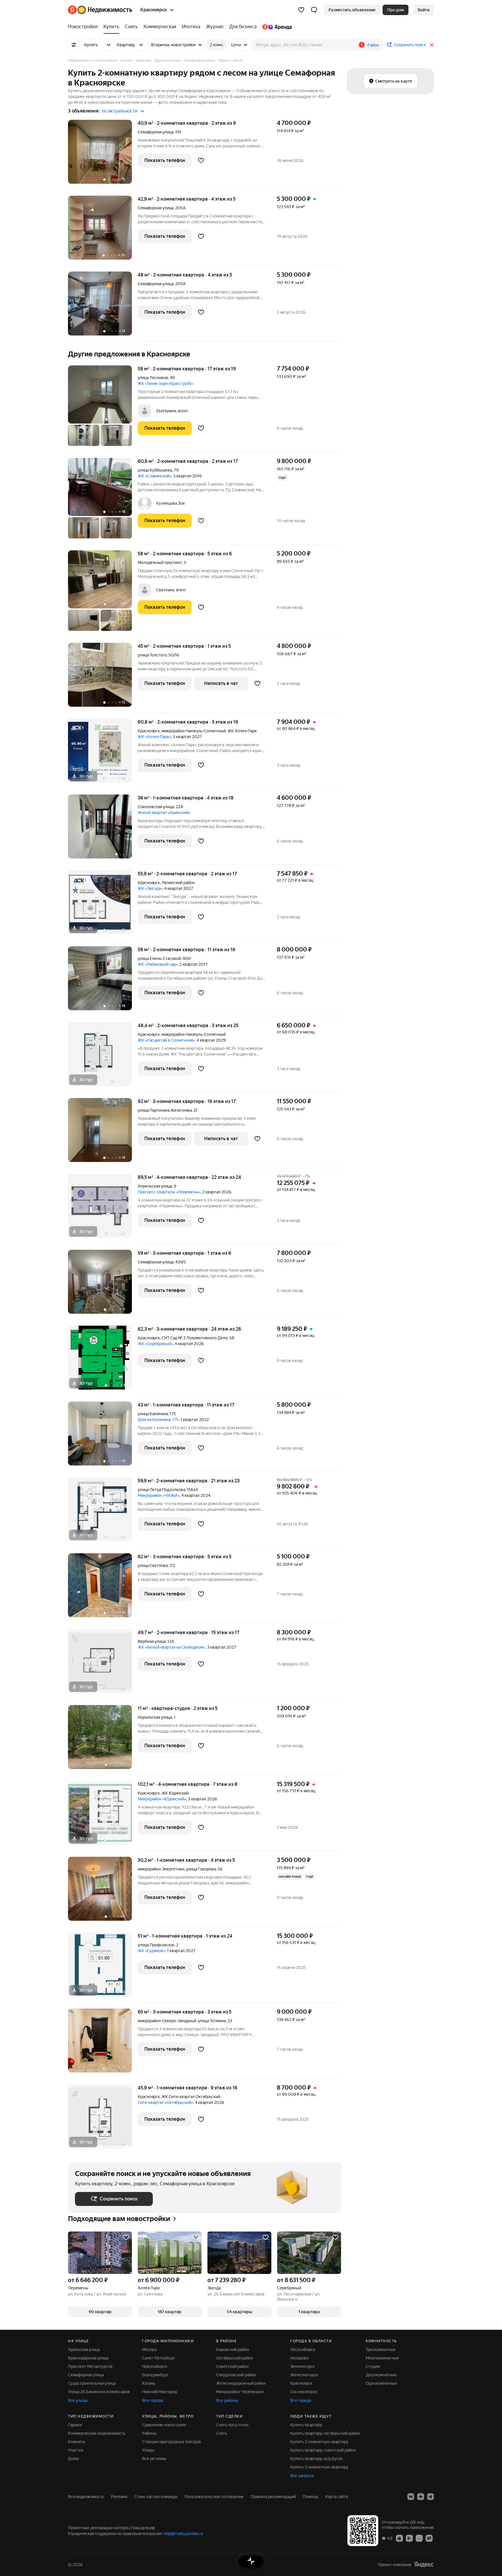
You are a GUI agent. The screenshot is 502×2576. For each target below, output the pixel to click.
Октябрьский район (235, 2358)
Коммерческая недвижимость (97, 2433)
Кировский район (233, 2350)
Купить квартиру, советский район (323, 2450)
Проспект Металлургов (90, 2366)
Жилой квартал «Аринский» (164, 813)
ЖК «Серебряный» (155, 1344)
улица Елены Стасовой (159, 958)
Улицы (148, 2450)
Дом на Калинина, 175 (158, 1420)
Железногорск (304, 2375)
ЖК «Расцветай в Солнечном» (166, 1040)
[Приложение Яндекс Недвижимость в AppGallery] (419, 2538)
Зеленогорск (302, 2366)
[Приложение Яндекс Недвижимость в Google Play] (409, 2538)
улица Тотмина (212, 2021)
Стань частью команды (156, 2497)
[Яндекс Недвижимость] (100, 10)
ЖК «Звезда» (150, 888)
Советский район (232, 2366)
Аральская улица (84, 2350)
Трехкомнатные (381, 2350)
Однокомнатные (381, 2383)
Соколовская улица (156, 807)
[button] (314, 10)
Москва (149, 2350)
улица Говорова (201, 1869)
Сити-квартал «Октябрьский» (165, 2102)
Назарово (299, 2358)
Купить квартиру (306, 2425)
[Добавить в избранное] (201, 160)
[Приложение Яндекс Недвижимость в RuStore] (429, 2538)
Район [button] (373, 45)
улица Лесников (153, 378)
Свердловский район (236, 2375)
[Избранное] (301, 10)
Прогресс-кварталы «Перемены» (169, 1192)
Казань (149, 2383)
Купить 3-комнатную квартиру (319, 2467)
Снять (222, 2433)
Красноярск (149, 731)
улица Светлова (153, 1565)
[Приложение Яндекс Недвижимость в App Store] (399, 2538)
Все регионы (154, 2459)
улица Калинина (153, 1414)
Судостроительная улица (92, 2383)
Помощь (311, 2497)
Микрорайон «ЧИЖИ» (159, 1495)
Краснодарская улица (88, 2358)
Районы (149, 2433)
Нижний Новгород (159, 2392)
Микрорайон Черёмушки (240, 2392)
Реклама (119, 2497)
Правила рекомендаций (273, 2497)
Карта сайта (337, 2497)
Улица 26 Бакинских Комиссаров (99, 2392)
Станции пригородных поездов (172, 2442)
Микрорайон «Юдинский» (162, 1799)
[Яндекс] (424, 2565)
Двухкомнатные (381, 2375)
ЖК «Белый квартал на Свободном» (172, 1647)
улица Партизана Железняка (165, 1110)
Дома (73, 2459)
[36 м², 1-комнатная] (103, 830)
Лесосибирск (303, 2350)
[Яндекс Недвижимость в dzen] (421, 2497)
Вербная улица (152, 1641)
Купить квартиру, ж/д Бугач (317, 2459)
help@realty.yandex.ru (183, 2534)
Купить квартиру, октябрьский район (325, 2433)
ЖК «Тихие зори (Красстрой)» (166, 383)
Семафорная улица (156, 132)
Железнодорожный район (241, 2383)
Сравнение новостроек (164, 2425)
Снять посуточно (232, 2425)
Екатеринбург (155, 2375)
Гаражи (75, 2425)
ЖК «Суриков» (152, 1951)
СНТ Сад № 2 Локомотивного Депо (195, 1338)
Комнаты (77, 2442)
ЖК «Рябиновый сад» (158, 964)
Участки (76, 2450)
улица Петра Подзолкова (161, 1490)
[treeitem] (84, 27)
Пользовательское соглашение (214, 2497)
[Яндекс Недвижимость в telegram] (431, 2497)
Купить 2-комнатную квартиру (319, 2442)
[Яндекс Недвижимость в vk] (411, 2497)
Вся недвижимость (86, 2497)
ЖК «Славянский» (155, 476)
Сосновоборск (304, 2392)
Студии (373, 2366)
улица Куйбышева (155, 470)
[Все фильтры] (74, 45)
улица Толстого (152, 655)
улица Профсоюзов (156, 1945)
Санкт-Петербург (159, 2358)
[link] (424, 10)
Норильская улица (155, 1717)
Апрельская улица (155, 1186)
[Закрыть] (432, 45)
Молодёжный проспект (160, 563)
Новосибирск (155, 2366)
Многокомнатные (382, 2358)
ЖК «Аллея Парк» (154, 737)
